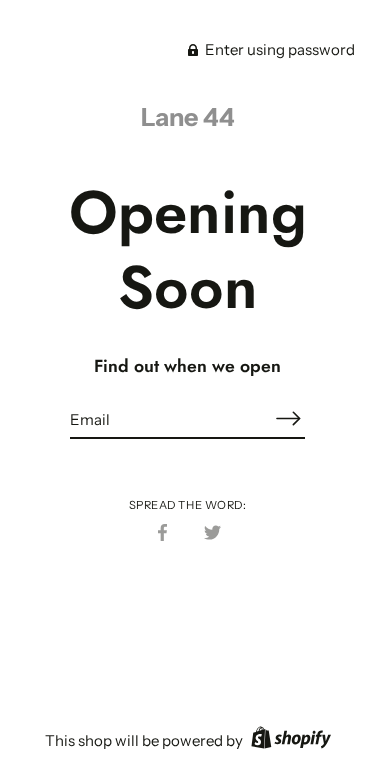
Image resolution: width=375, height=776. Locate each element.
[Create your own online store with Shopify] (288, 740)
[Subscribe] (289, 418)
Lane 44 (188, 117)
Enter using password (278, 49)
